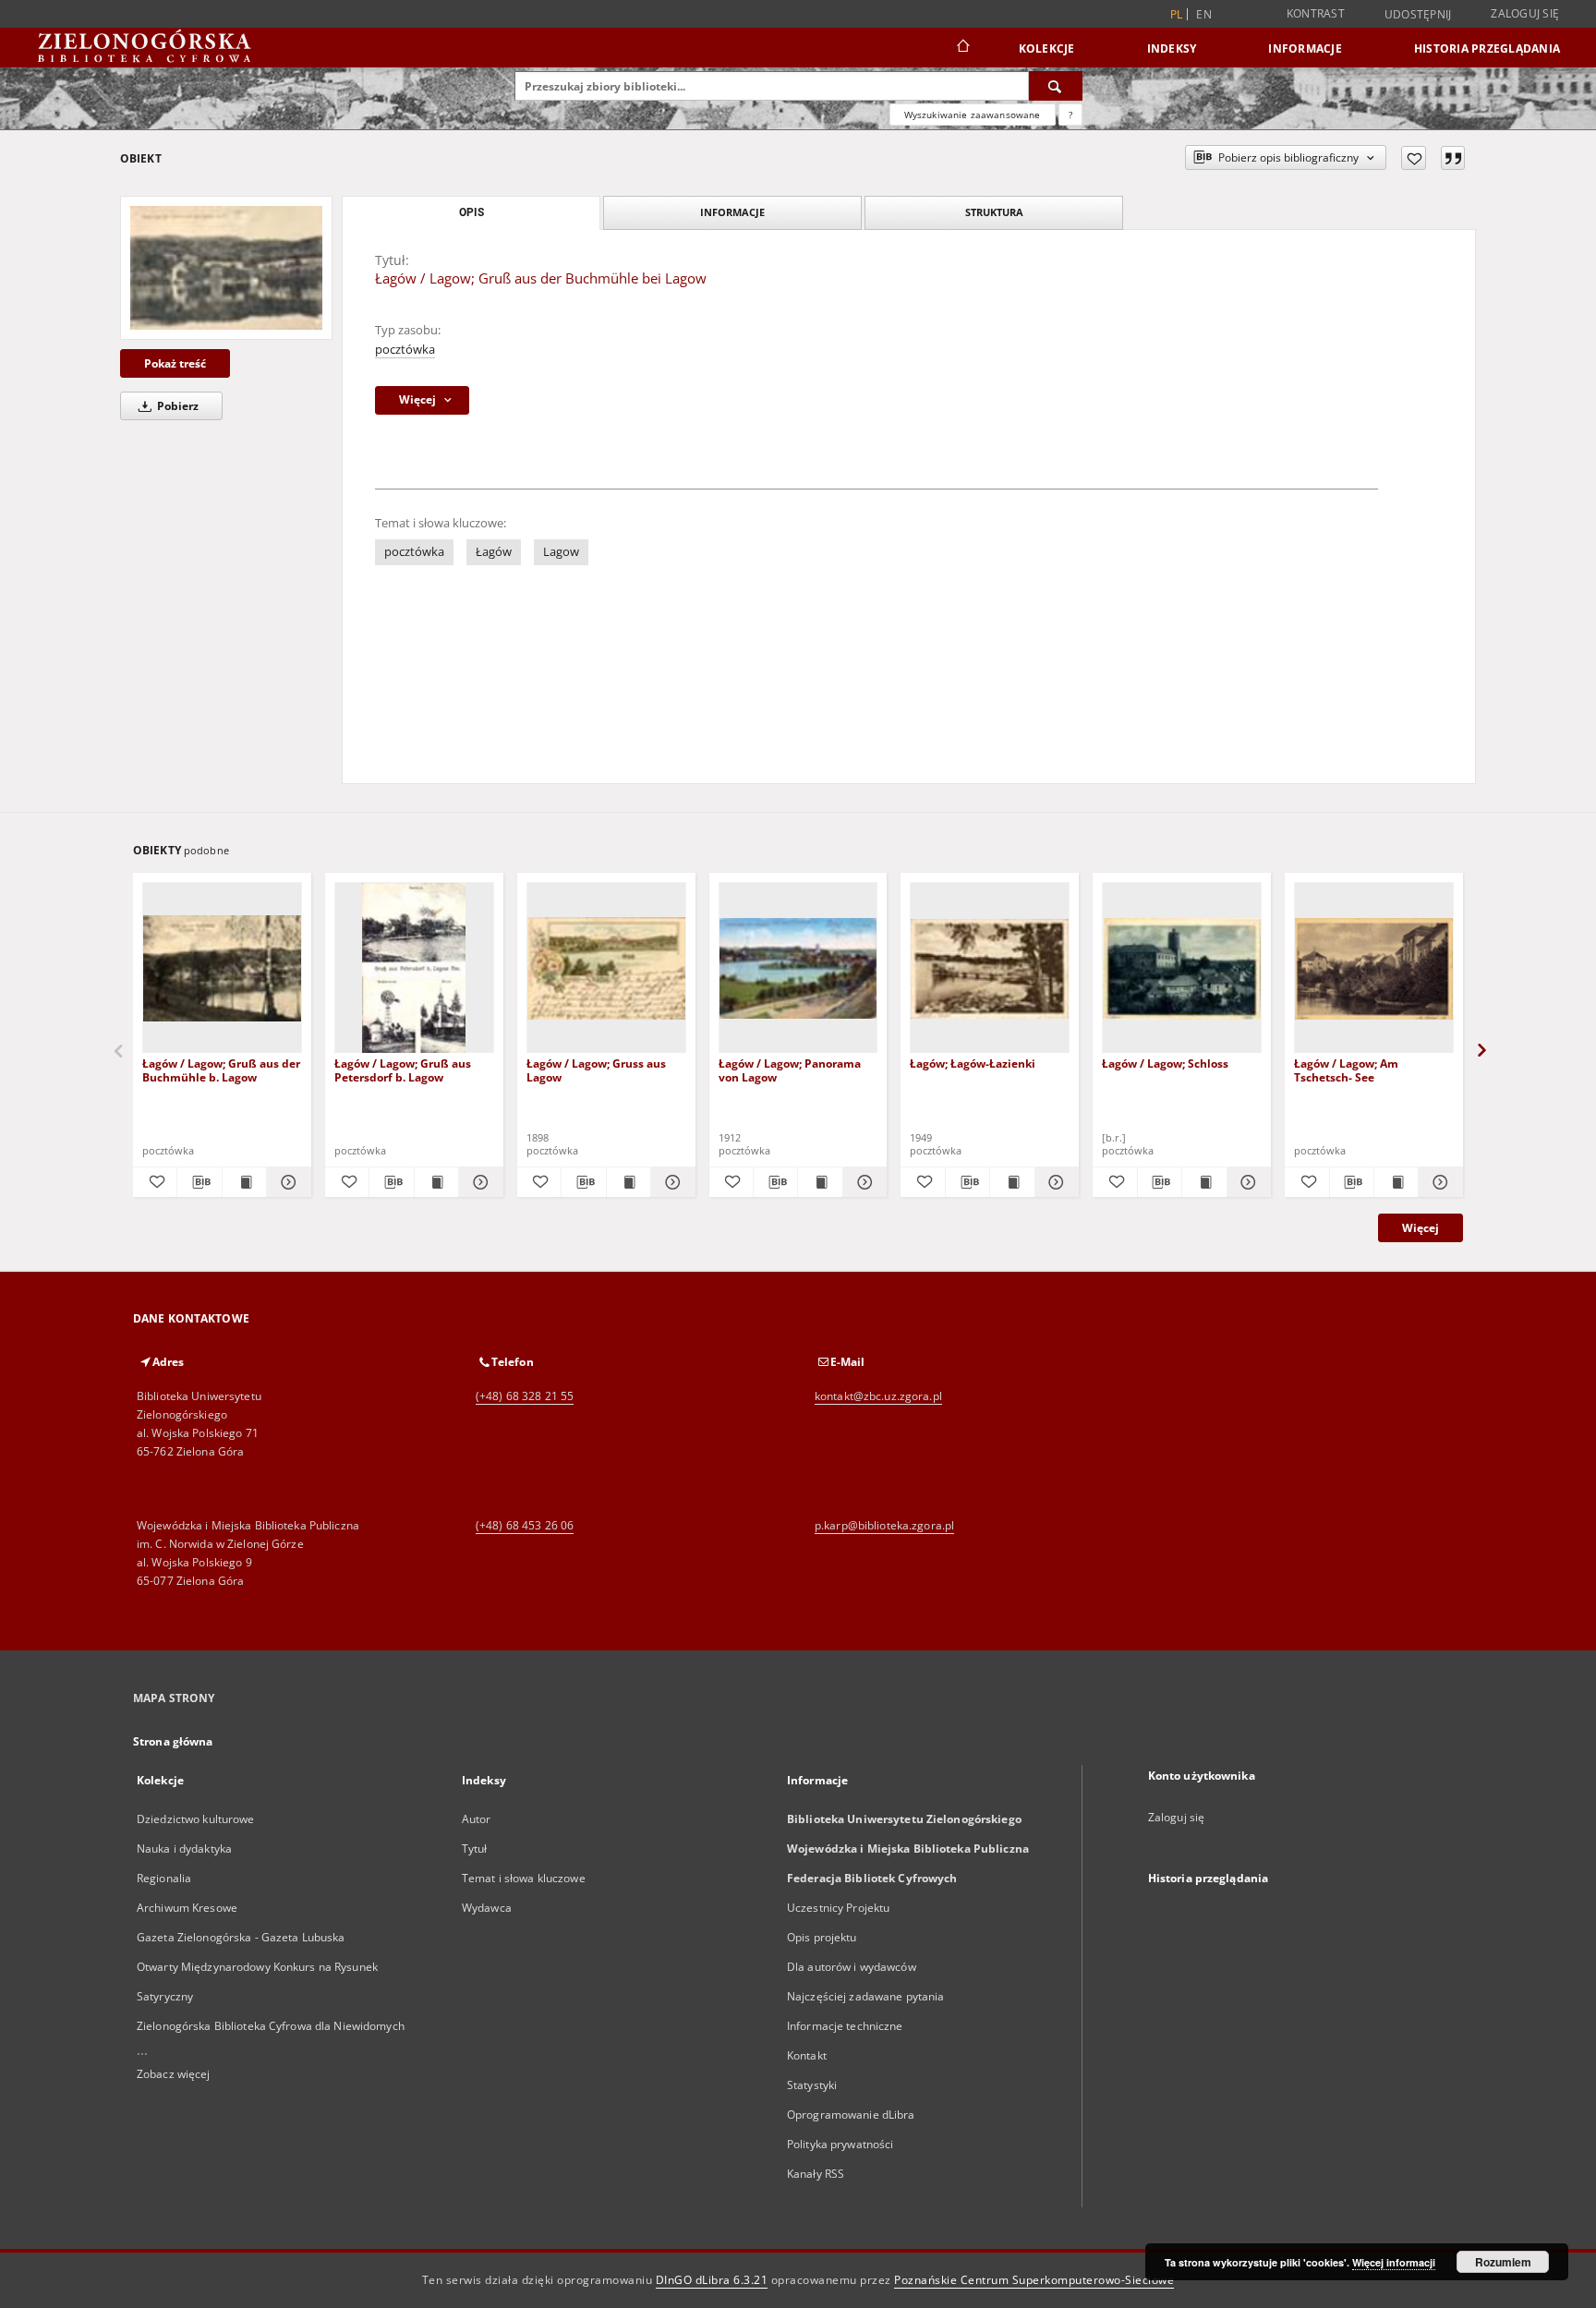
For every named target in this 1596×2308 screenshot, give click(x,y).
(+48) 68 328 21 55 (525, 1396)
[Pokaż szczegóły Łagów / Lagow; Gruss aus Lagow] (670, 1182)
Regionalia (164, 1878)
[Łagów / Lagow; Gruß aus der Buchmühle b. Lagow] (222, 968)
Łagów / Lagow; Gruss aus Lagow (596, 1070)
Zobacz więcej (174, 2074)
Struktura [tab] (994, 212)
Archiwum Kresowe (187, 1908)
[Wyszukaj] (1056, 86)
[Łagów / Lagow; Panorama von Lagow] (798, 968)
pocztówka (405, 350)
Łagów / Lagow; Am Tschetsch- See (1346, 1070)
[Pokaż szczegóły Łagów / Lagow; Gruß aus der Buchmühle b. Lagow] (286, 1182)
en (1204, 14)
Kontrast (1316, 13)
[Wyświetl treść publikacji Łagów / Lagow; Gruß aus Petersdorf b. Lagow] (436, 1182)
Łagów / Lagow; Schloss (1165, 1063)
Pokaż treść (175, 363)
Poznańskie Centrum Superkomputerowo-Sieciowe (1034, 2280)
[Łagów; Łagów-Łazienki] (990, 968)
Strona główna (173, 1741)
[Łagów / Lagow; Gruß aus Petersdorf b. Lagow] (414, 968)
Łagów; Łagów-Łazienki (973, 1063)
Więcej (1421, 1228)
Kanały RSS (816, 2174)
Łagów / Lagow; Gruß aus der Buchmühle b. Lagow (221, 1070)
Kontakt (807, 2055)
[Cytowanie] (1453, 158)
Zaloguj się (1525, 13)
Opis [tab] (472, 212)
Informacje (1305, 48)
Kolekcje (1047, 48)
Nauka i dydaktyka (184, 1849)
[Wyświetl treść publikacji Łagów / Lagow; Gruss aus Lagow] (629, 1182)
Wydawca (487, 1908)
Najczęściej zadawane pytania (865, 1996)
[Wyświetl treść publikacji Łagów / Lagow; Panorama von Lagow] (820, 1182)
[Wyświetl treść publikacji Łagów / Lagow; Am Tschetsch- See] (1396, 1182)
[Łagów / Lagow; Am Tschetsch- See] (1374, 968)
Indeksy (1172, 48)
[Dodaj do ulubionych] (1414, 158)
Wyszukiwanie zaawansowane (973, 115)
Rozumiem (1503, 2262)
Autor (477, 1819)
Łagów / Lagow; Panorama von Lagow (790, 1070)
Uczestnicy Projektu (838, 1908)
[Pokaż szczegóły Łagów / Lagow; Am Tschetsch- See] (1438, 1182)
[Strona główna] (962, 48)
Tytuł (475, 1849)
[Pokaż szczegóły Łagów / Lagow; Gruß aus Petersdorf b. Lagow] (478, 1182)
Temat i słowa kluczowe (524, 1878)
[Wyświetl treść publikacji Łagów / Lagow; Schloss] (1204, 1182)
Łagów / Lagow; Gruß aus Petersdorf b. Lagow (403, 1070)
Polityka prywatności (840, 2144)
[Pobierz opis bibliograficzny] (199, 1182)
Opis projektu (822, 1937)
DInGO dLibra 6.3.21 (712, 2280)
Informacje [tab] (732, 212)
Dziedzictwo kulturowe (196, 1819)
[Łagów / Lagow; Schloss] (1182, 968)
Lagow (561, 552)
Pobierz (176, 406)
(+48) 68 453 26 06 (525, 1525)
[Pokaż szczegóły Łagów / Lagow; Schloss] (1246, 1182)
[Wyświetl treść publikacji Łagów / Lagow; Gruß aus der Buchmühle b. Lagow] (244, 1182)
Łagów (494, 552)
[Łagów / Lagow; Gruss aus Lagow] (606, 968)
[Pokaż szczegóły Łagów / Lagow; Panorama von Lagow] (862, 1182)
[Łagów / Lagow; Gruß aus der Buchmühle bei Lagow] (226, 267)
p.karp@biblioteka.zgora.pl (884, 1525)
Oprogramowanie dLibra (851, 2115)
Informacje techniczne (845, 2026)
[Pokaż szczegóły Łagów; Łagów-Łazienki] (1054, 1182)
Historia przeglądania (1487, 48)
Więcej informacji (1394, 2262)
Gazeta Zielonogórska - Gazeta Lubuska (241, 1937)
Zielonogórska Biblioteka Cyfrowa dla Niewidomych (271, 2026)
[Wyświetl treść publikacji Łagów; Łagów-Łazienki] (1012, 1182)
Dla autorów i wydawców (852, 1967)
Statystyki (812, 2085)
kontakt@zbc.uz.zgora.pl (878, 1396)
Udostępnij (1418, 15)
